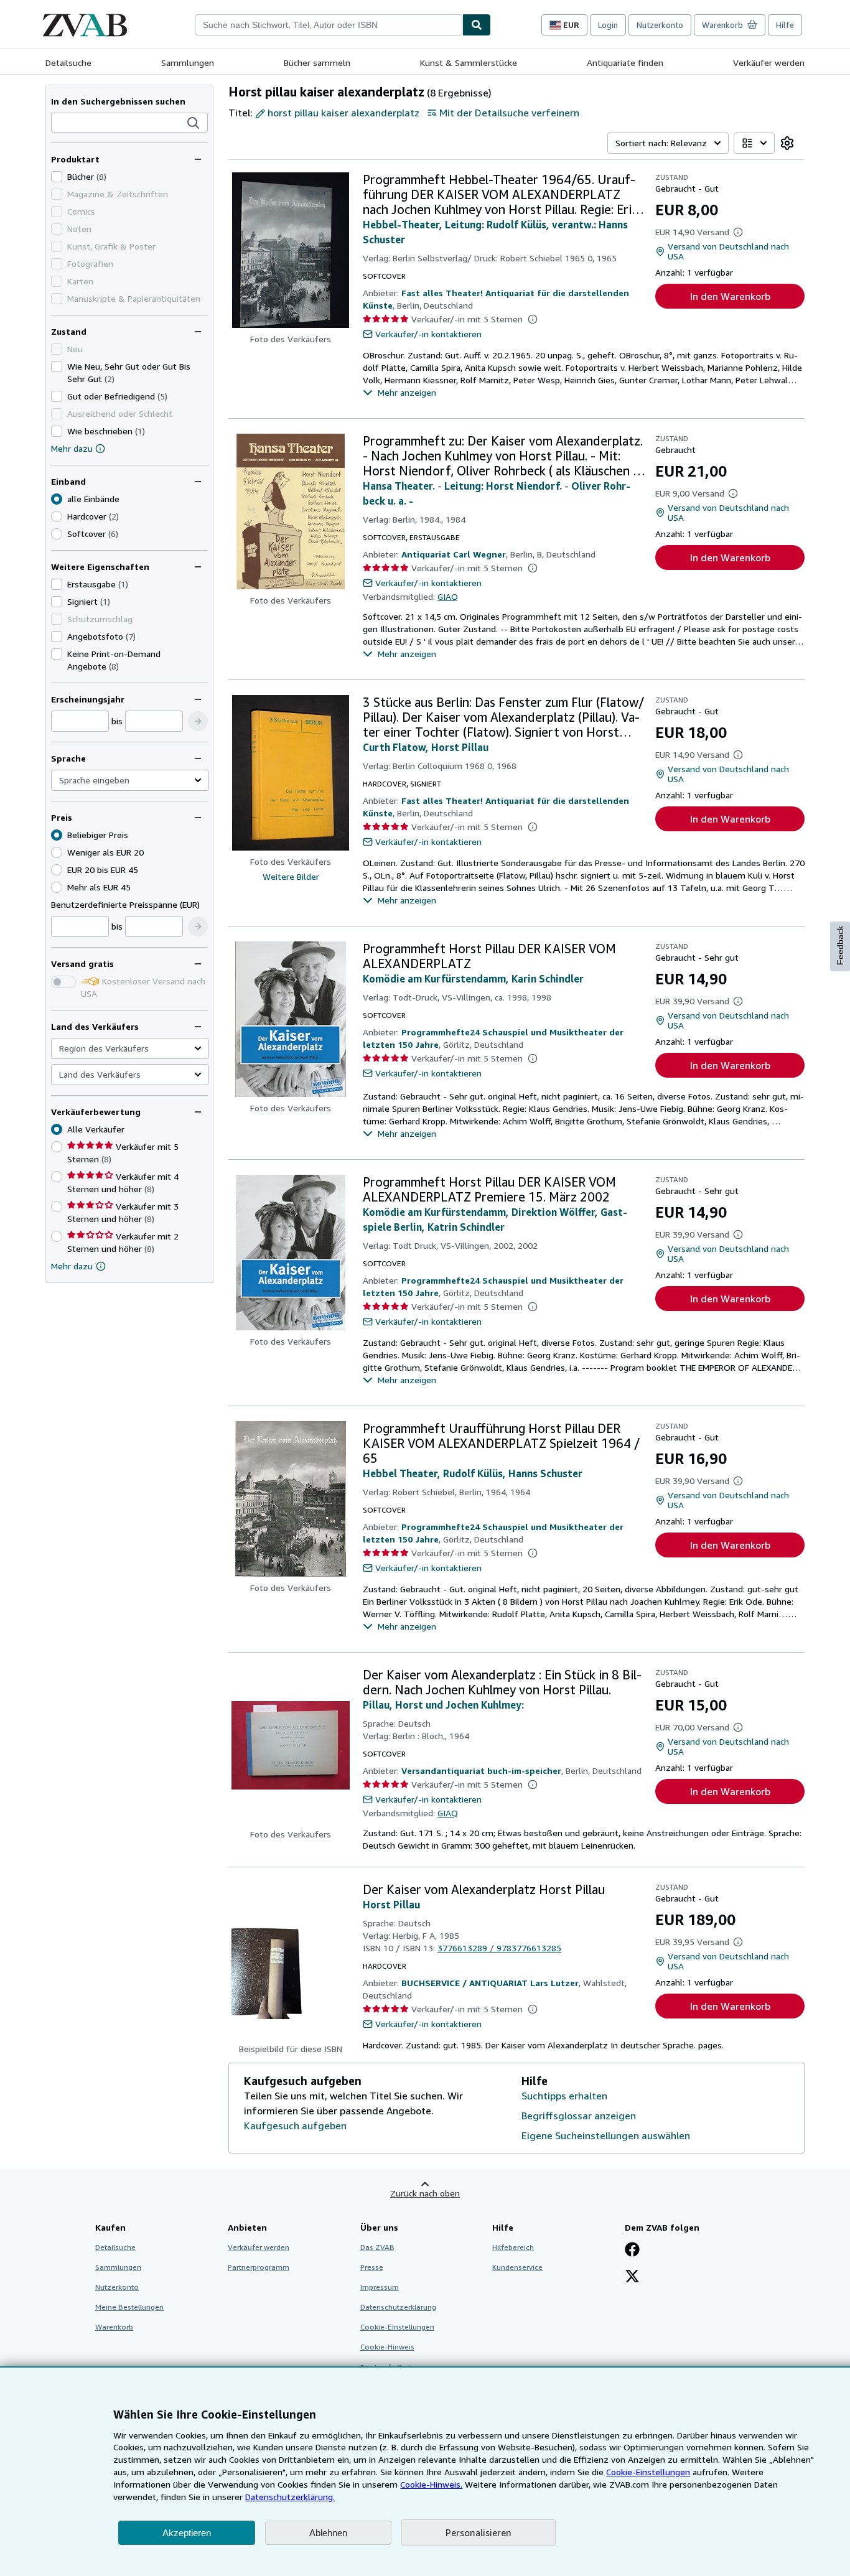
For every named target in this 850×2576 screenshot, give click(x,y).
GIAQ (448, 596)
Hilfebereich (513, 2247)
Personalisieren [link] (479, 2532)
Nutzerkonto (660, 25)
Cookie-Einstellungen (648, 2472)
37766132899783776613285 (499, 1948)
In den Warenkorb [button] (730, 296)
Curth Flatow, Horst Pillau (426, 747)
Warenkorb (114, 2327)
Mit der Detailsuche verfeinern (509, 113)
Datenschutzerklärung (398, 2307)
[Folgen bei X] (632, 2277)
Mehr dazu (72, 448)
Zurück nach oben (425, 2193)
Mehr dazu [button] (72, 1266)
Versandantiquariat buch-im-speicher (481, 1771)
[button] (194, 123)
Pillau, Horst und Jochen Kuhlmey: (443, 1705)
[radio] (57, 516)
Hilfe (785, 25)
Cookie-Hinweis (387, 2347)
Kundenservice (517, 2267)
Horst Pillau (391, 1905)
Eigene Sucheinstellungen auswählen (606, 2135)
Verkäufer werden (769, 63)
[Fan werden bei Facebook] (632, 2251)
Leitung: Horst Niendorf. (503, 486)
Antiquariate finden (625, 63)
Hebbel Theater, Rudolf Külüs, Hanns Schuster (473, 1473)
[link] (787, 143)
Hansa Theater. (399, 486)
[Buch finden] (477, 25)
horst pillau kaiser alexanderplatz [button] (343, 113)
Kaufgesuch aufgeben (295, 2126)
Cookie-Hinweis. (431, 2484)
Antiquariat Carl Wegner (454, 554)
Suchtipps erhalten (564, 2096)
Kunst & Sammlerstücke (469, 63)
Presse (372, 2267)
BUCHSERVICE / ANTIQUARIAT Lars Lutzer (490, 1983)
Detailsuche (68, 63)
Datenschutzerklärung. (290, 2497)
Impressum (380, 2287)
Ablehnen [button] (328, 2533)
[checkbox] (57, 177)
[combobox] (329, 25)
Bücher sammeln (317, 63)
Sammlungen (188, 63)
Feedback (840, 945)
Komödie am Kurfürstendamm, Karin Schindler (473, 979)
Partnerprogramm (259, 2267)
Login (608, 25)
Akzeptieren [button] (187, 2533)
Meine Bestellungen (129, 2307)
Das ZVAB (377, 2247)
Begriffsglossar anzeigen (579, 2116)
